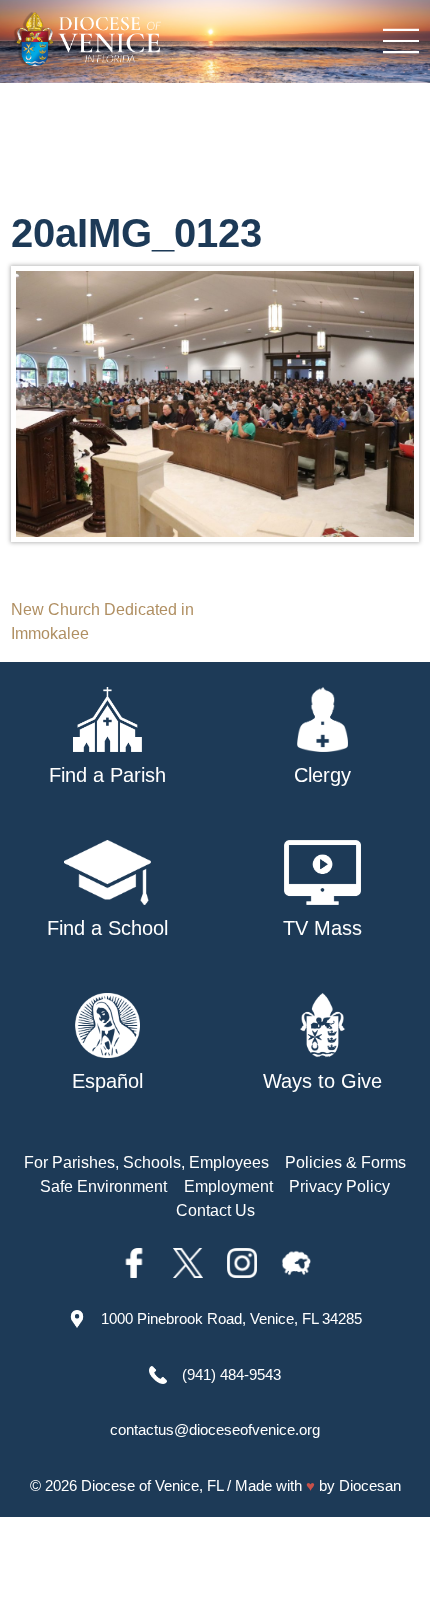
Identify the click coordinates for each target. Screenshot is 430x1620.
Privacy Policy (339, 1186)
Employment (228, 1186)
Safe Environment (103, 1186)
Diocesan (370, 1485)
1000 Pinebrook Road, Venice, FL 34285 (231, 1318)
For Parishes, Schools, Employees (146, 1162)
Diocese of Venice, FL (152, 1485)
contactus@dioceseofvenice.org (215, 1429)
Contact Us (215, 1210)
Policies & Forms (345, 1162)
